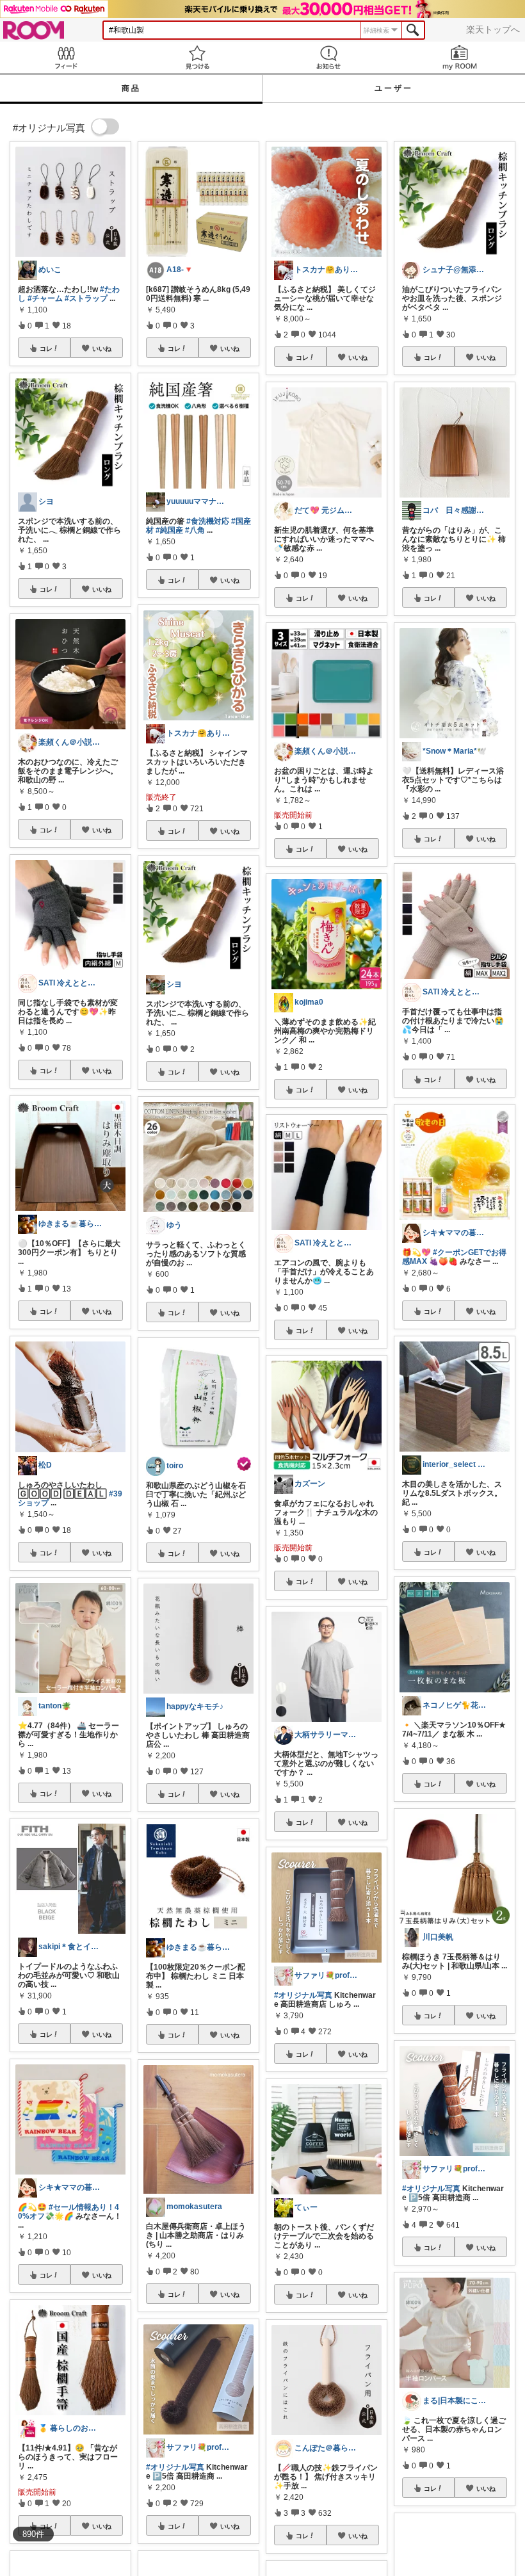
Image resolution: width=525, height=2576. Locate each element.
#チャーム (45, 298)
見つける (197, 57)
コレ (46, 348)
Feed (66, 57)
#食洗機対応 (208, 521)
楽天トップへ (493, 29)
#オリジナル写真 (175, 2467)
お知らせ (328, 57)
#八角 (195, 530)
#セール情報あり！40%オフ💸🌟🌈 (69, 2212)
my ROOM (459, 57)
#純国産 (169, 530)
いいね (102, 348)
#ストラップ (86, 298)
